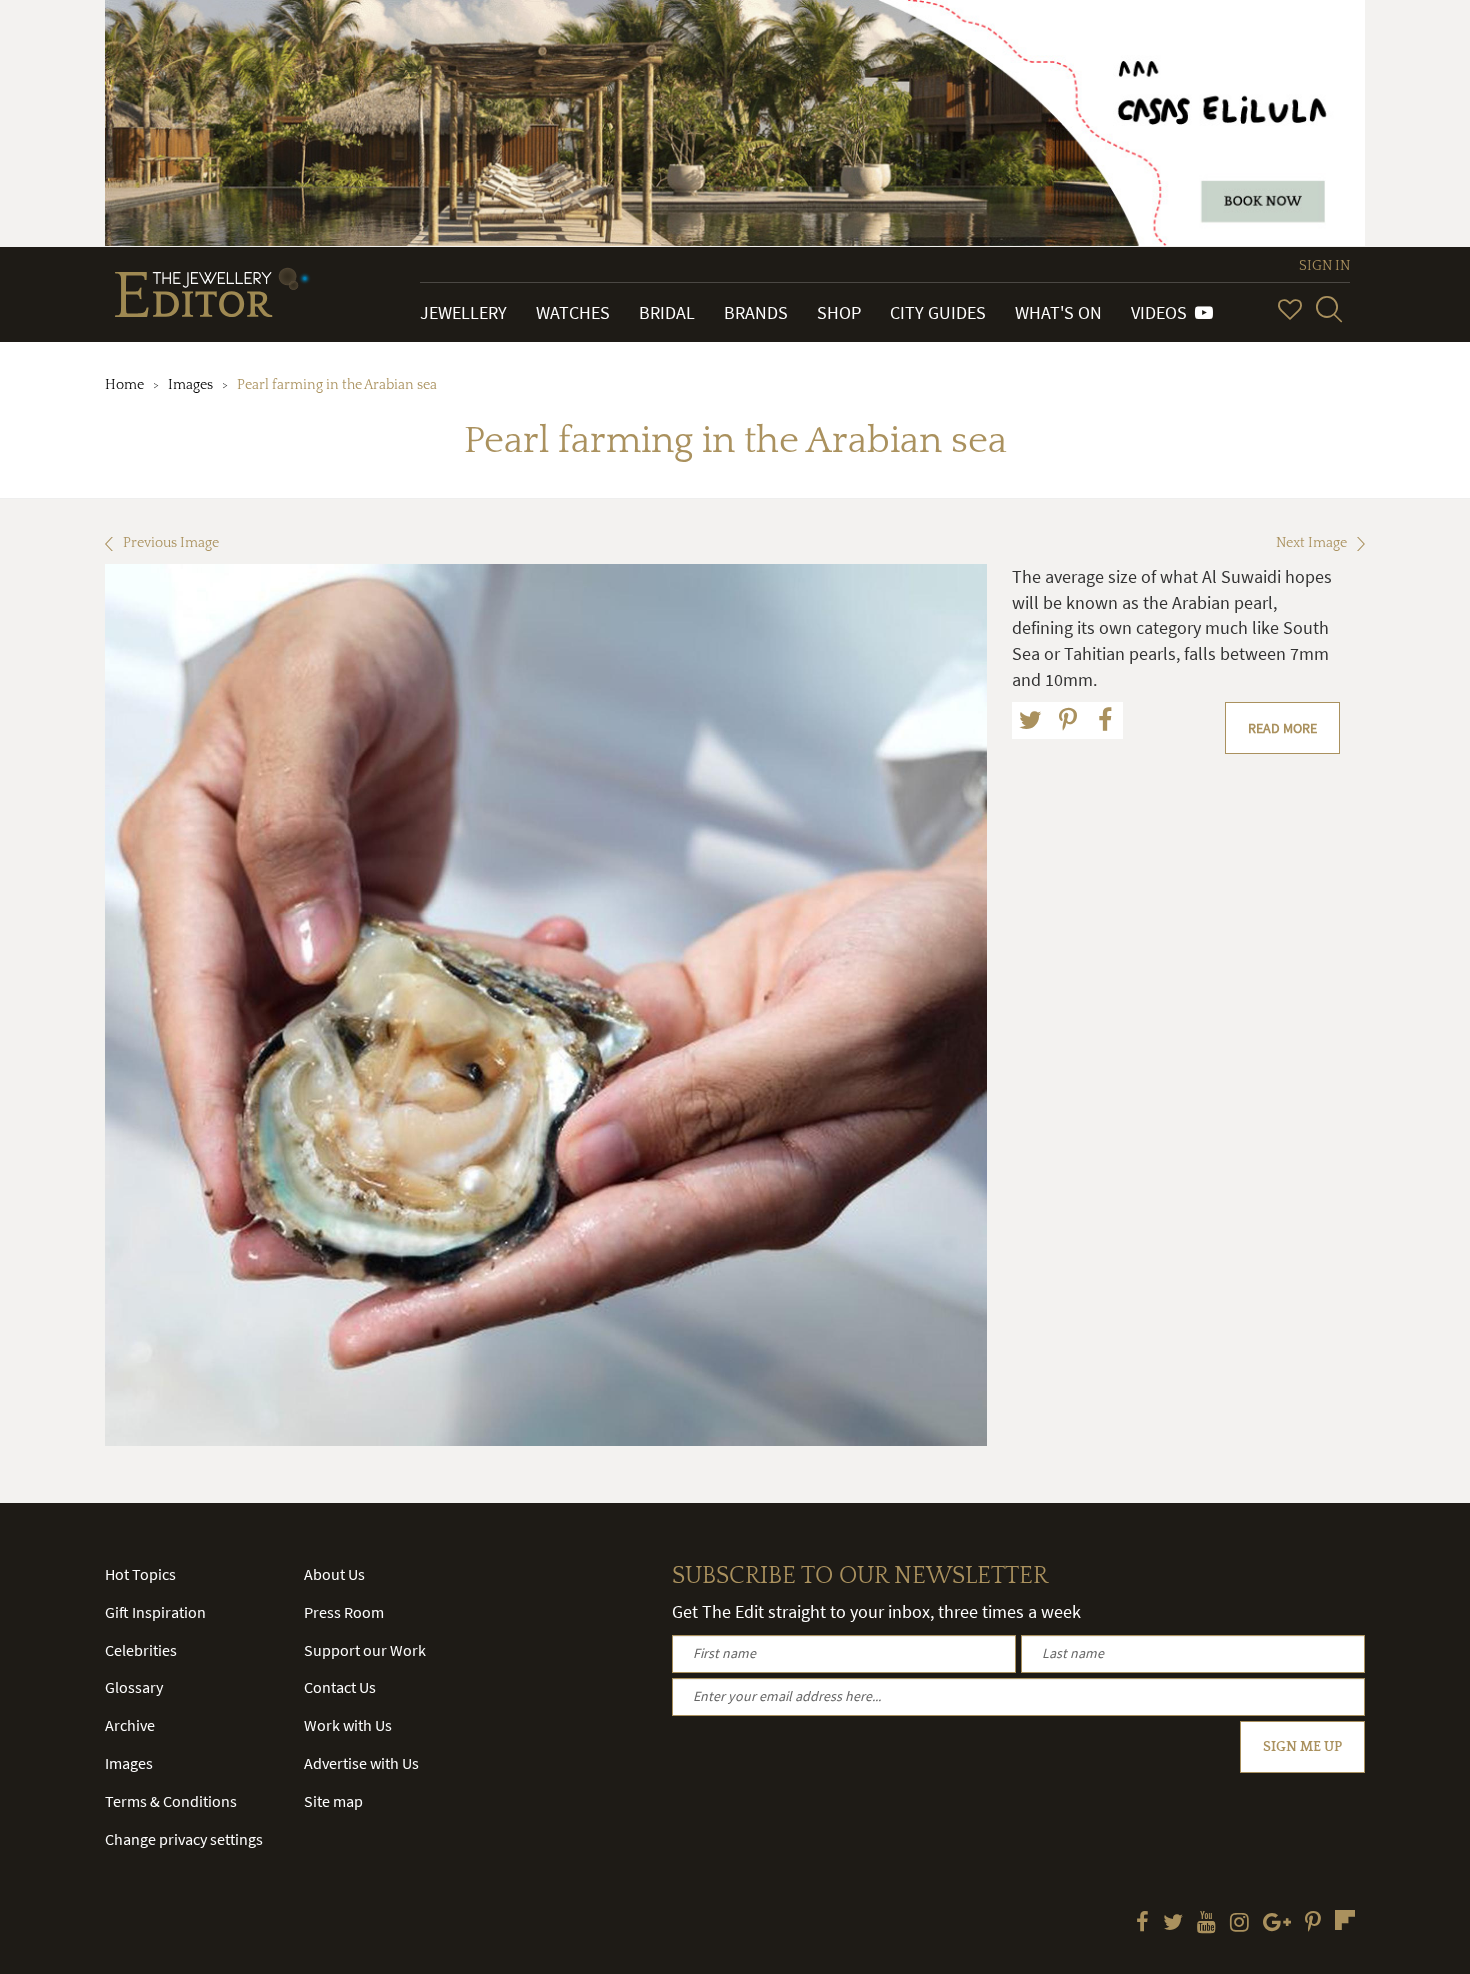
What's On (1058, 312)
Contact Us (340, 1687)
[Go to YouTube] (1206, 1924)
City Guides (938, 312)
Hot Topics (140, 1574)
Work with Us (348, 1725)
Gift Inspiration (155, 1612)
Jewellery (463, 312)
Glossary (134, 1687)
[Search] (1329, 309)
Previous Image (171, 543)
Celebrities (141, 1650)
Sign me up (1302, 1747)
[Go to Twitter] (1173, 1924)
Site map (333, 1801)
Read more (1282, 728)
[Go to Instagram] (1239, 1924)
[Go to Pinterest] (1313, 1924)
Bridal (667, 312)
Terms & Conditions (171, 1801)
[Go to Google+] (1277, 1924)
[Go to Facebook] (1142, 1924)
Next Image (1311, 543)
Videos (1163, 312)
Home (124, 385)
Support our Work (365, 1650)
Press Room (344, 1612)
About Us (334, 1574)
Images (190, 385)
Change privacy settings (184, 1839)
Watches (573, 312)
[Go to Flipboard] (1345, 1920)
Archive (130, 1725)
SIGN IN (1324, 266)
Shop (839, 312)
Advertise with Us (361, 1763)
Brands (756, 312)
